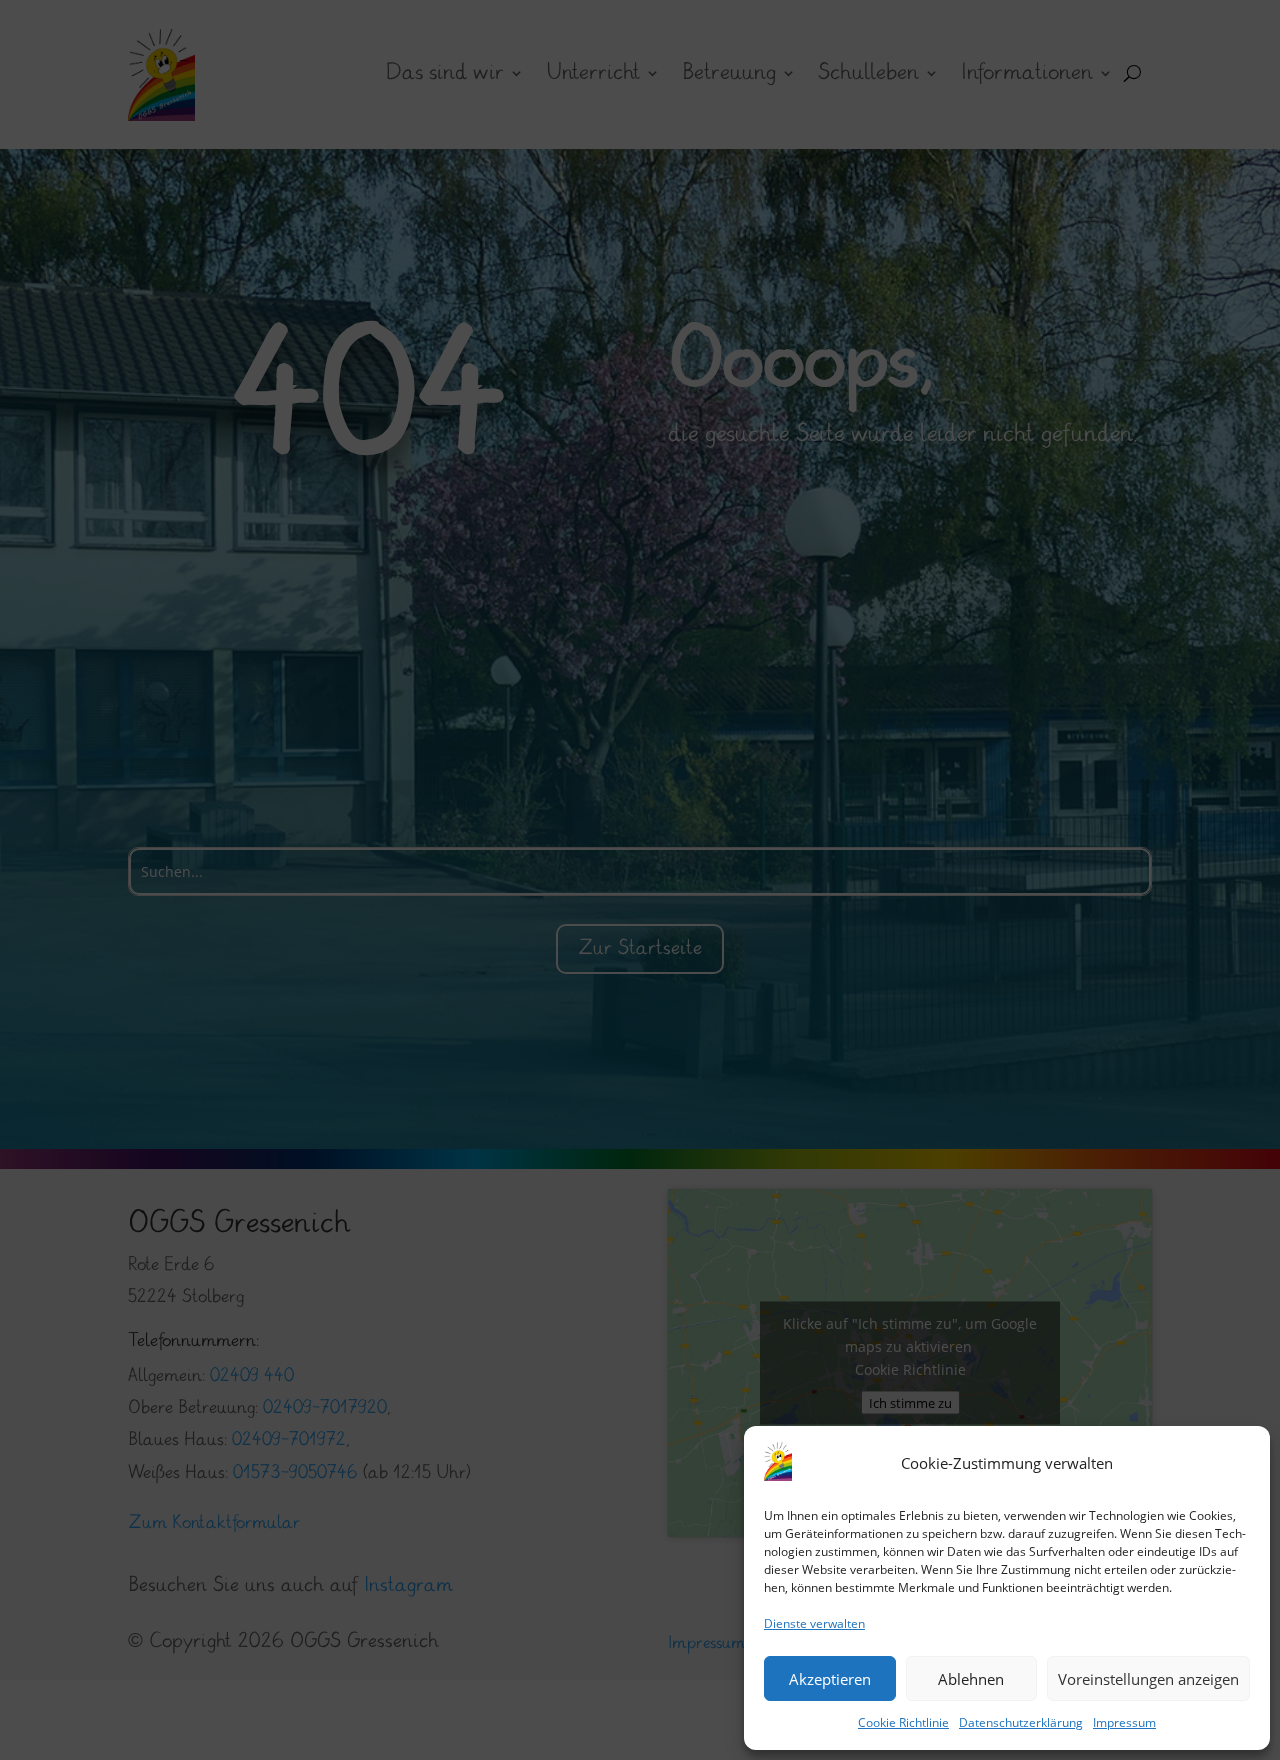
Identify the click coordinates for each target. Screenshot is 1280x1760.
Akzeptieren (830, 1679)
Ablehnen (971, 1679)
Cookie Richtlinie (903, 1722)
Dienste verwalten (814, 1623)
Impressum (1124, 1722)
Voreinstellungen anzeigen (1148, 1679)
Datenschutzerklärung (1021, 1722)
